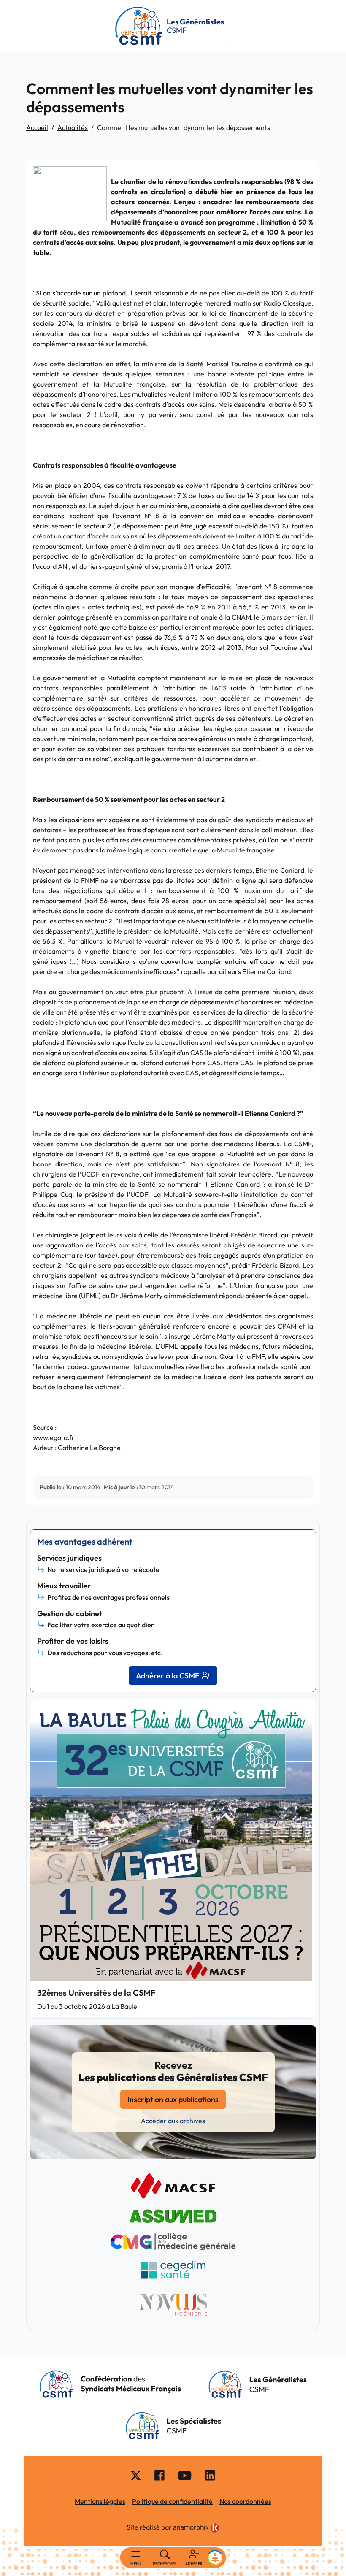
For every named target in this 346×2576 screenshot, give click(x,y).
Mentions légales (100, 2501)
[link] (196, 2528)
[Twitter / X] (136, 2475)
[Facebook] (159, 2475)
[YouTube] (185, 2475)
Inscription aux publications (173, 2099)
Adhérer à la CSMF (168, 1676)
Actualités (73, 127)
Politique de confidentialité (172, 2501)
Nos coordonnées (245, 2501)
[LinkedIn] (210, 2475)
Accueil (37, 127)
